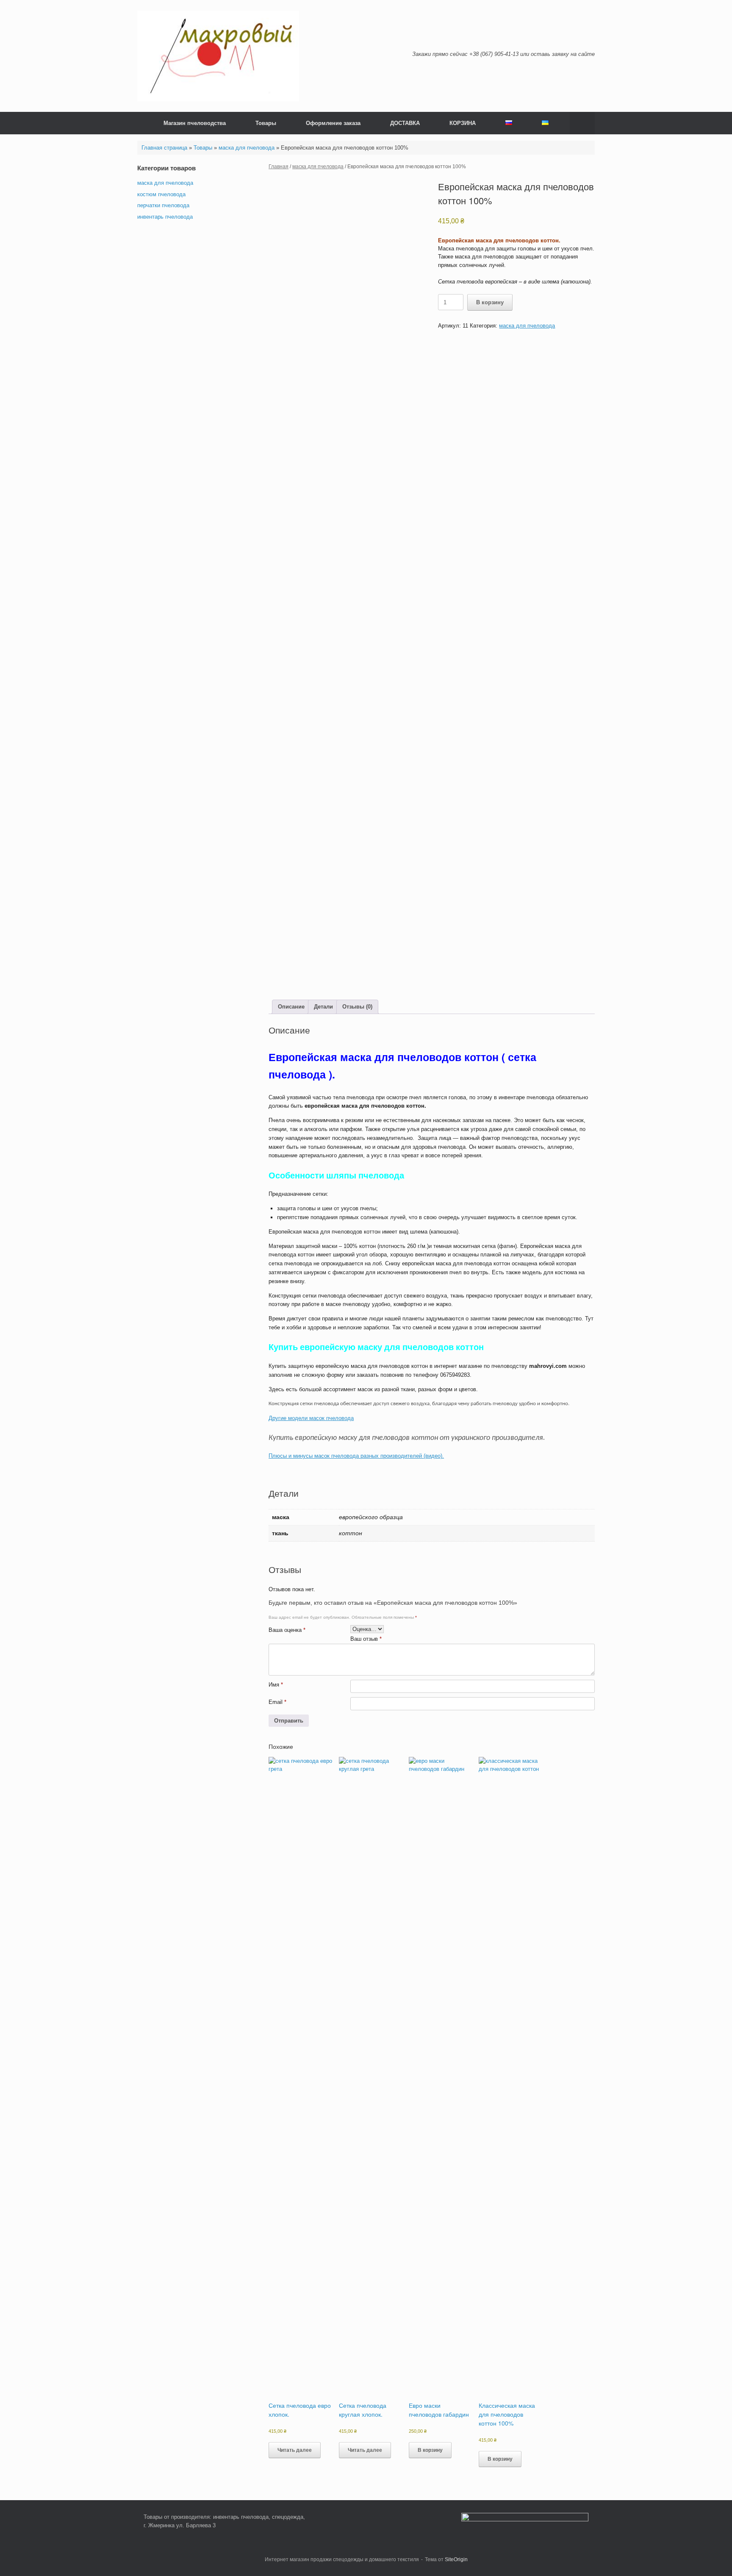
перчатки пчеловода (163, 205)
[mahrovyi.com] (218, 56)
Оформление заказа (333, 123)
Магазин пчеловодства (195, 123)
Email (277, 1702)
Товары (266, 123)
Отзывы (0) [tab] (357, 1007)
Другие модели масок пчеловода (311, 1418)
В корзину (490, 302)
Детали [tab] (323, 1007)
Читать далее (295, 2450)
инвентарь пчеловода (165, 217)
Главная (279, 167)
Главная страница (164, 148)
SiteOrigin (456, 2559)
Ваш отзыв (366, 1639)
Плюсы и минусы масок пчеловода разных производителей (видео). (356, 1456)
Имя (276, 1685)
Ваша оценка (287, 1630)
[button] (582, 123)
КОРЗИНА (463, 123)
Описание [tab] (291, 1007)
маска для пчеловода (247, 148)
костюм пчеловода (161, 194)
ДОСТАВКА (405, 123)
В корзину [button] (430, 2450)
